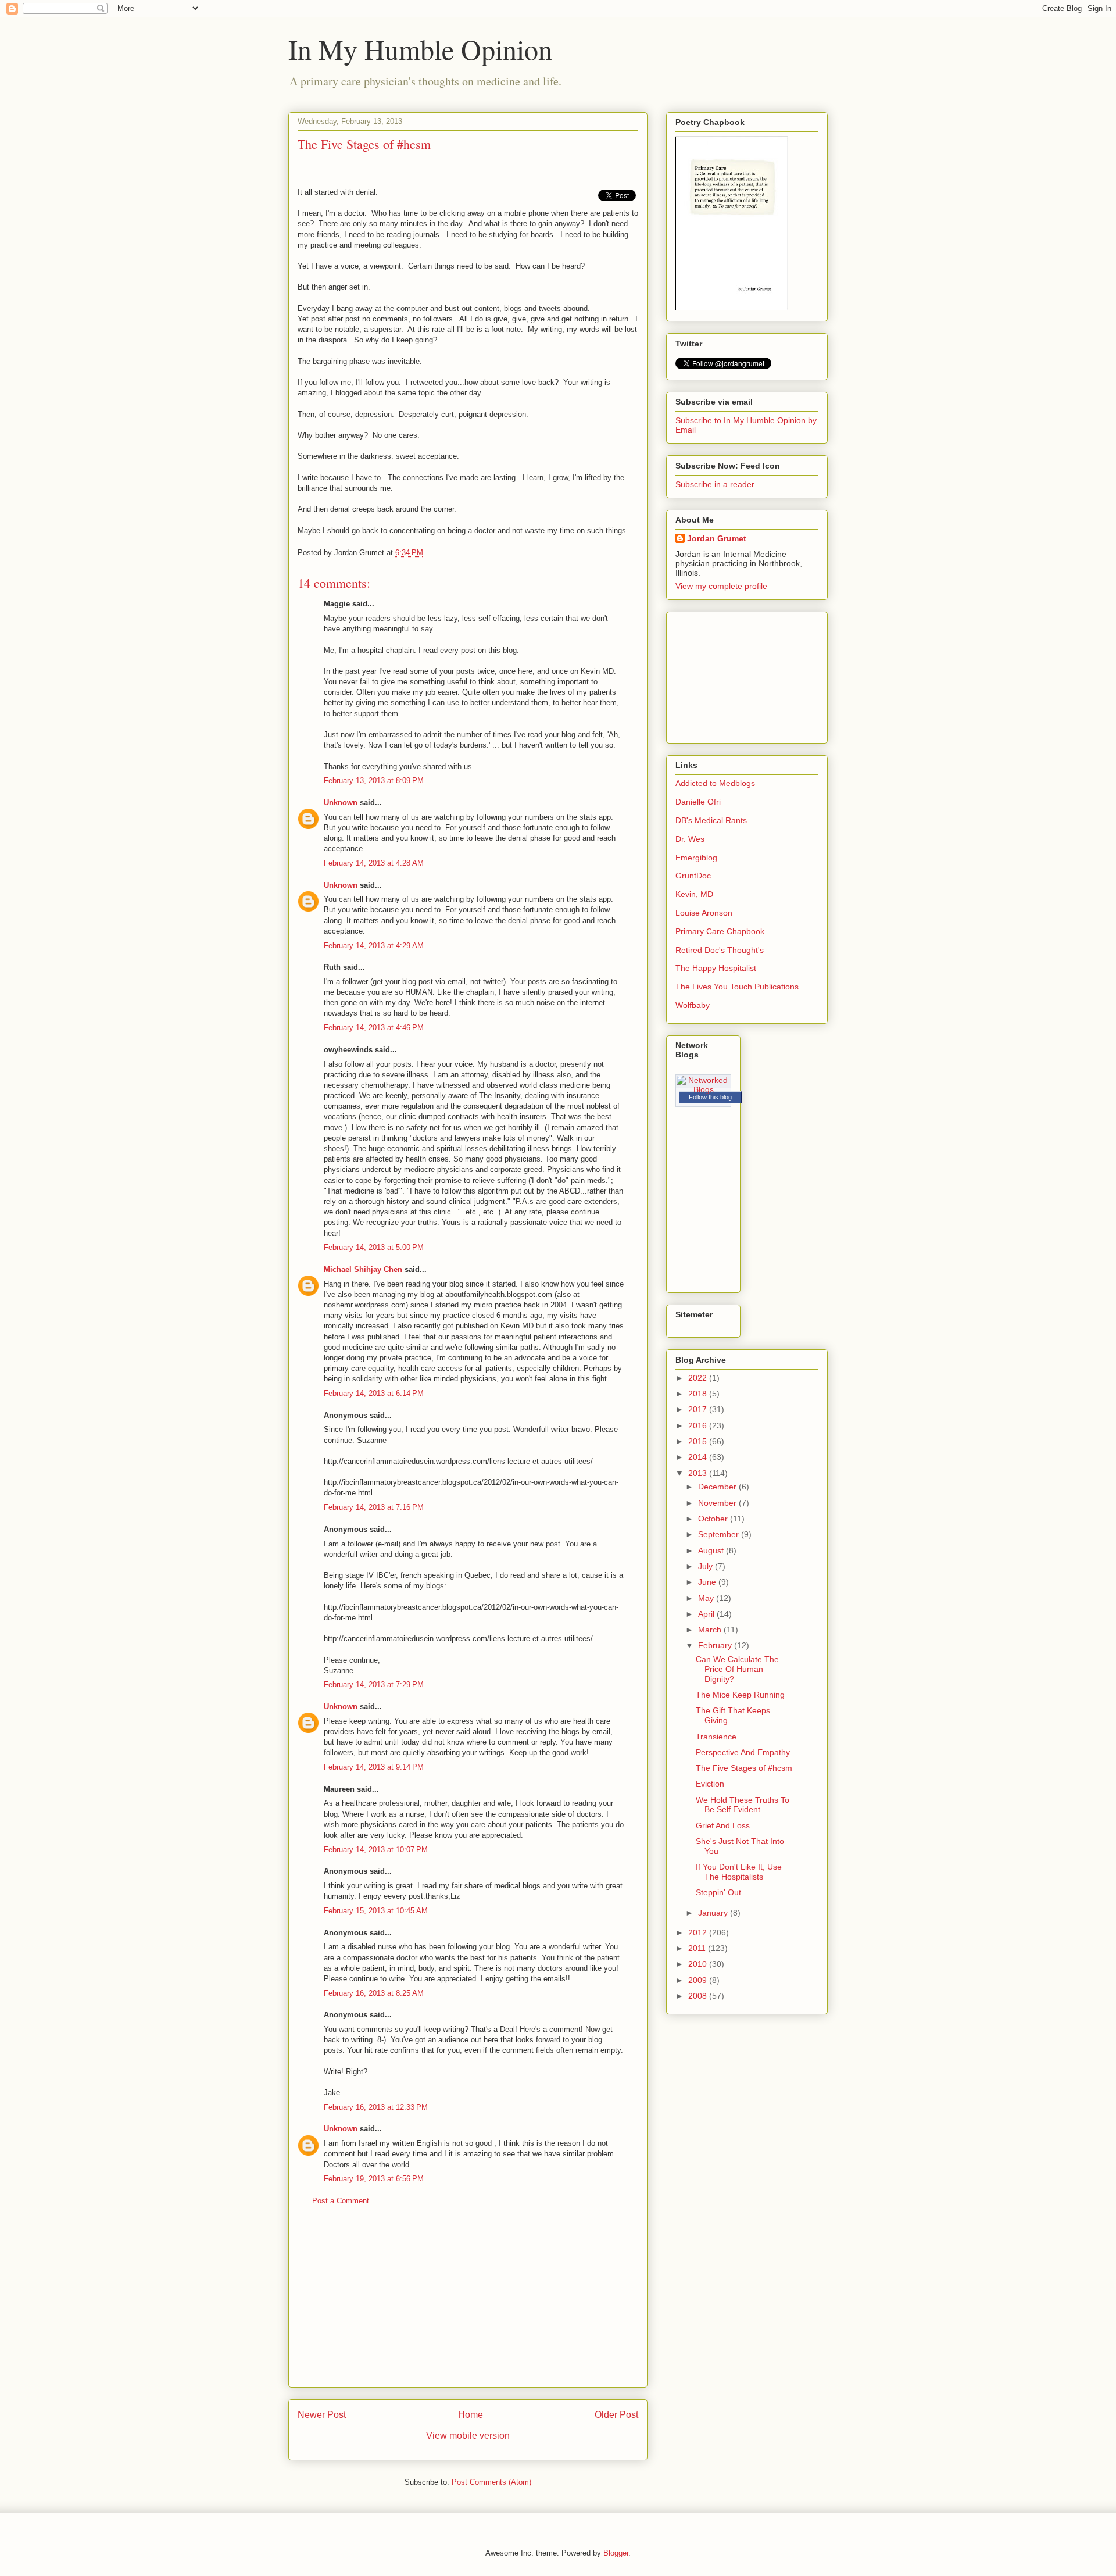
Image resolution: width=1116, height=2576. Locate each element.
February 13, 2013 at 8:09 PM (374, 780)
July (707, 1566)
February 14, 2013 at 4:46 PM (374, 1028)
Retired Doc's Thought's (720, 950)
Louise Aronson (704, 913)
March (711, 1630)
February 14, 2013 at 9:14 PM (374, 1767)
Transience (716, 1737)
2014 (699, 1457)
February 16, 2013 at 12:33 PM (376, 2107)
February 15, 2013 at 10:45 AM (376, 1911)
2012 (699, 1932)
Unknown (341, 803)
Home (471, 2415)
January (714, 1913)
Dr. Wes (690, 839)
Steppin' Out (718, 1892)
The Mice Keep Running (740, 1695)
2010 (699, 1964)
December (718, 1487)
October (714, 1519)
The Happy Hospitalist (716, 968)
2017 (699, 1409)
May (707, 1598)
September (720, 1534)
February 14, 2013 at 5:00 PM (374, 1247)
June (708, 1582)
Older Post (616, 2415)
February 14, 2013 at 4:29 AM (374, 946)
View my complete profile (721, 586)
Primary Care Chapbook (720, 931)
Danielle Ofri (698, 802)
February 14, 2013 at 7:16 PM (374, 1507)
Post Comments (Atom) (491, 2482)
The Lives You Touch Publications (737, 987)
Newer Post (322, 2415)
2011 (698, 1948)
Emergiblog (696, 858)
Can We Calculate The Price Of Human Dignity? (737, 1669)
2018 (699, 1394)
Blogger (616, 2553)
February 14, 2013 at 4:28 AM (374, 863)
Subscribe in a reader (715, 484)
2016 (699, 1425)
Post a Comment (341, 2201)
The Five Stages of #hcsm (744, 1768)
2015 (699, 1441)
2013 (699, 1473)
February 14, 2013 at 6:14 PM (374, 1393)
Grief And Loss (723, 1825)
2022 (699, 1378)
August (712, 1550)
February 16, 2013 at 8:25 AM (374, 1993)
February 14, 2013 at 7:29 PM (374, 1684)
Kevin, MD (694, 894)
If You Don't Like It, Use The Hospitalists (739, 1872)
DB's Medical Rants (711, 820)
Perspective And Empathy (743, 1752)
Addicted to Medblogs (715, 783)
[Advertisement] (468, 2306)
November (718, 1503)
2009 (699, 1980)
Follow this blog (710, 1097)
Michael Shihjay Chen (363, 1269)
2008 (699, 1996)
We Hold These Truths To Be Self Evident (743, 1805)
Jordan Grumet (717, 538)
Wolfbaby (693, 1005)
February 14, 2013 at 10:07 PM (376, 1850)
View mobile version (468, 2436)
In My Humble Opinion (420, 49)
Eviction (710, 1784)
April (707, 1614)
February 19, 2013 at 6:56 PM (374, 2179)
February (716, 1645)
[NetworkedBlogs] (703, 1089)
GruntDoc (693, 876)
